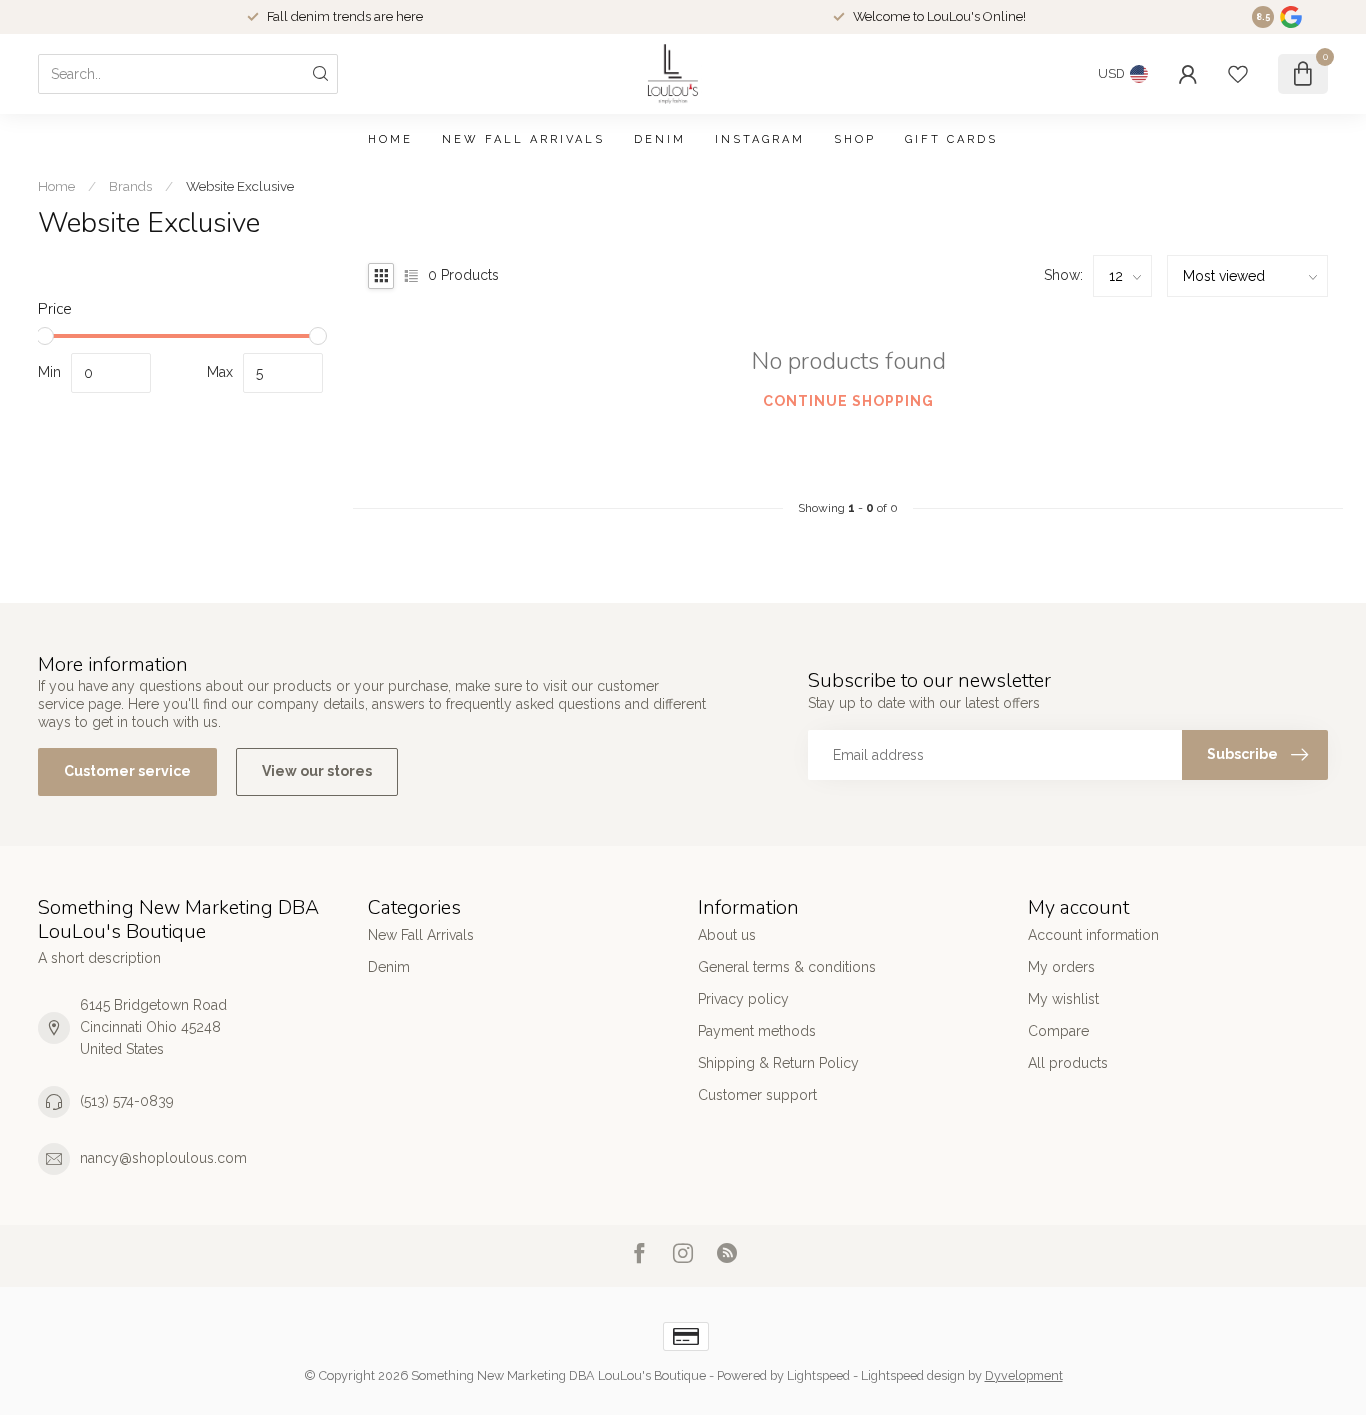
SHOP (855, 139)
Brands (130, 186)
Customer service (127, 771)
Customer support (757, 1095)
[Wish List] (1238, 74)
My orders (1061, 967)
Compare (1058, 1031)
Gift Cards (951, 139)
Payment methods (757, 1031)
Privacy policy (743, 999)
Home (390, 139)
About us (727, 935)
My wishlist (1063, 999)
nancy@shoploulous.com (163, 1158)
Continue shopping (848, 401)
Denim (660, 139)
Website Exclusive (240, 186)
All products (1068, 1063)
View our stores (317, 771)
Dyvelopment (1024, 1375)
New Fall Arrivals (523, 139)
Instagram (760, 139)
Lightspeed (818, 1375)
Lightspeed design (913, 1375)
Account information (1093, 935)
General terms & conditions (787, 967)
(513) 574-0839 (127, 1101)
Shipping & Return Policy (778, 1063)
